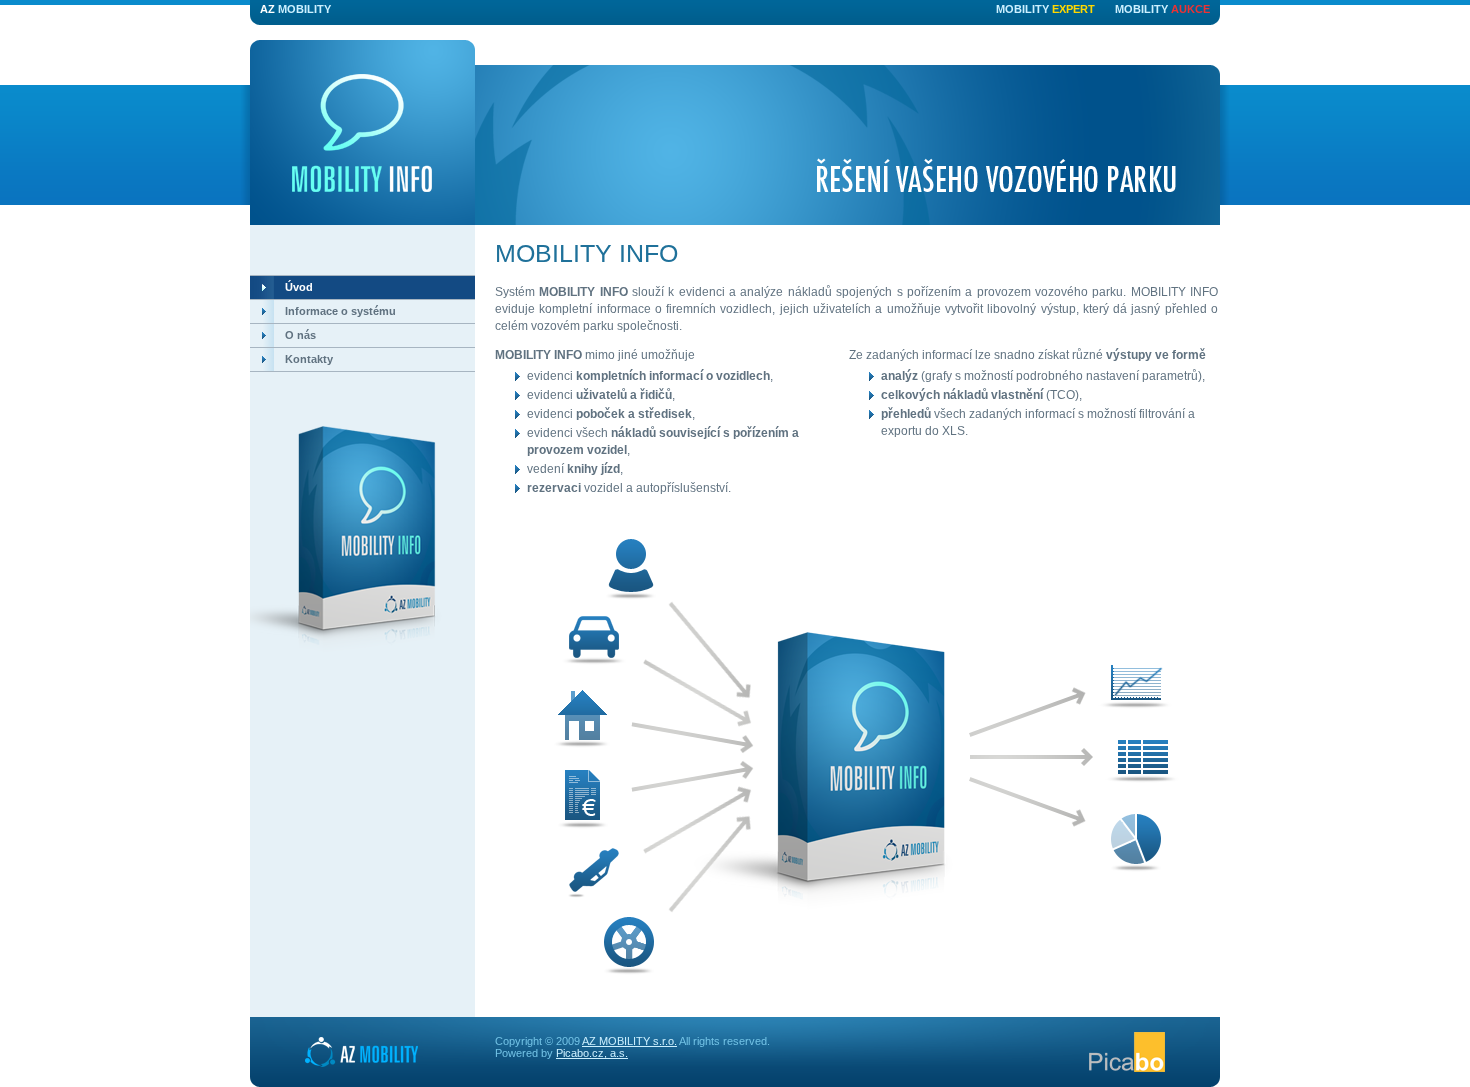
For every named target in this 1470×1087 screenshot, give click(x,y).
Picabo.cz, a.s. (592, 1053)
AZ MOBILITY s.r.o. (629, 1041)
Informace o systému (340, 311)
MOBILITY (295, 9)
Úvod (299, 287)
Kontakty (309, 359)
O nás (300, 335)
